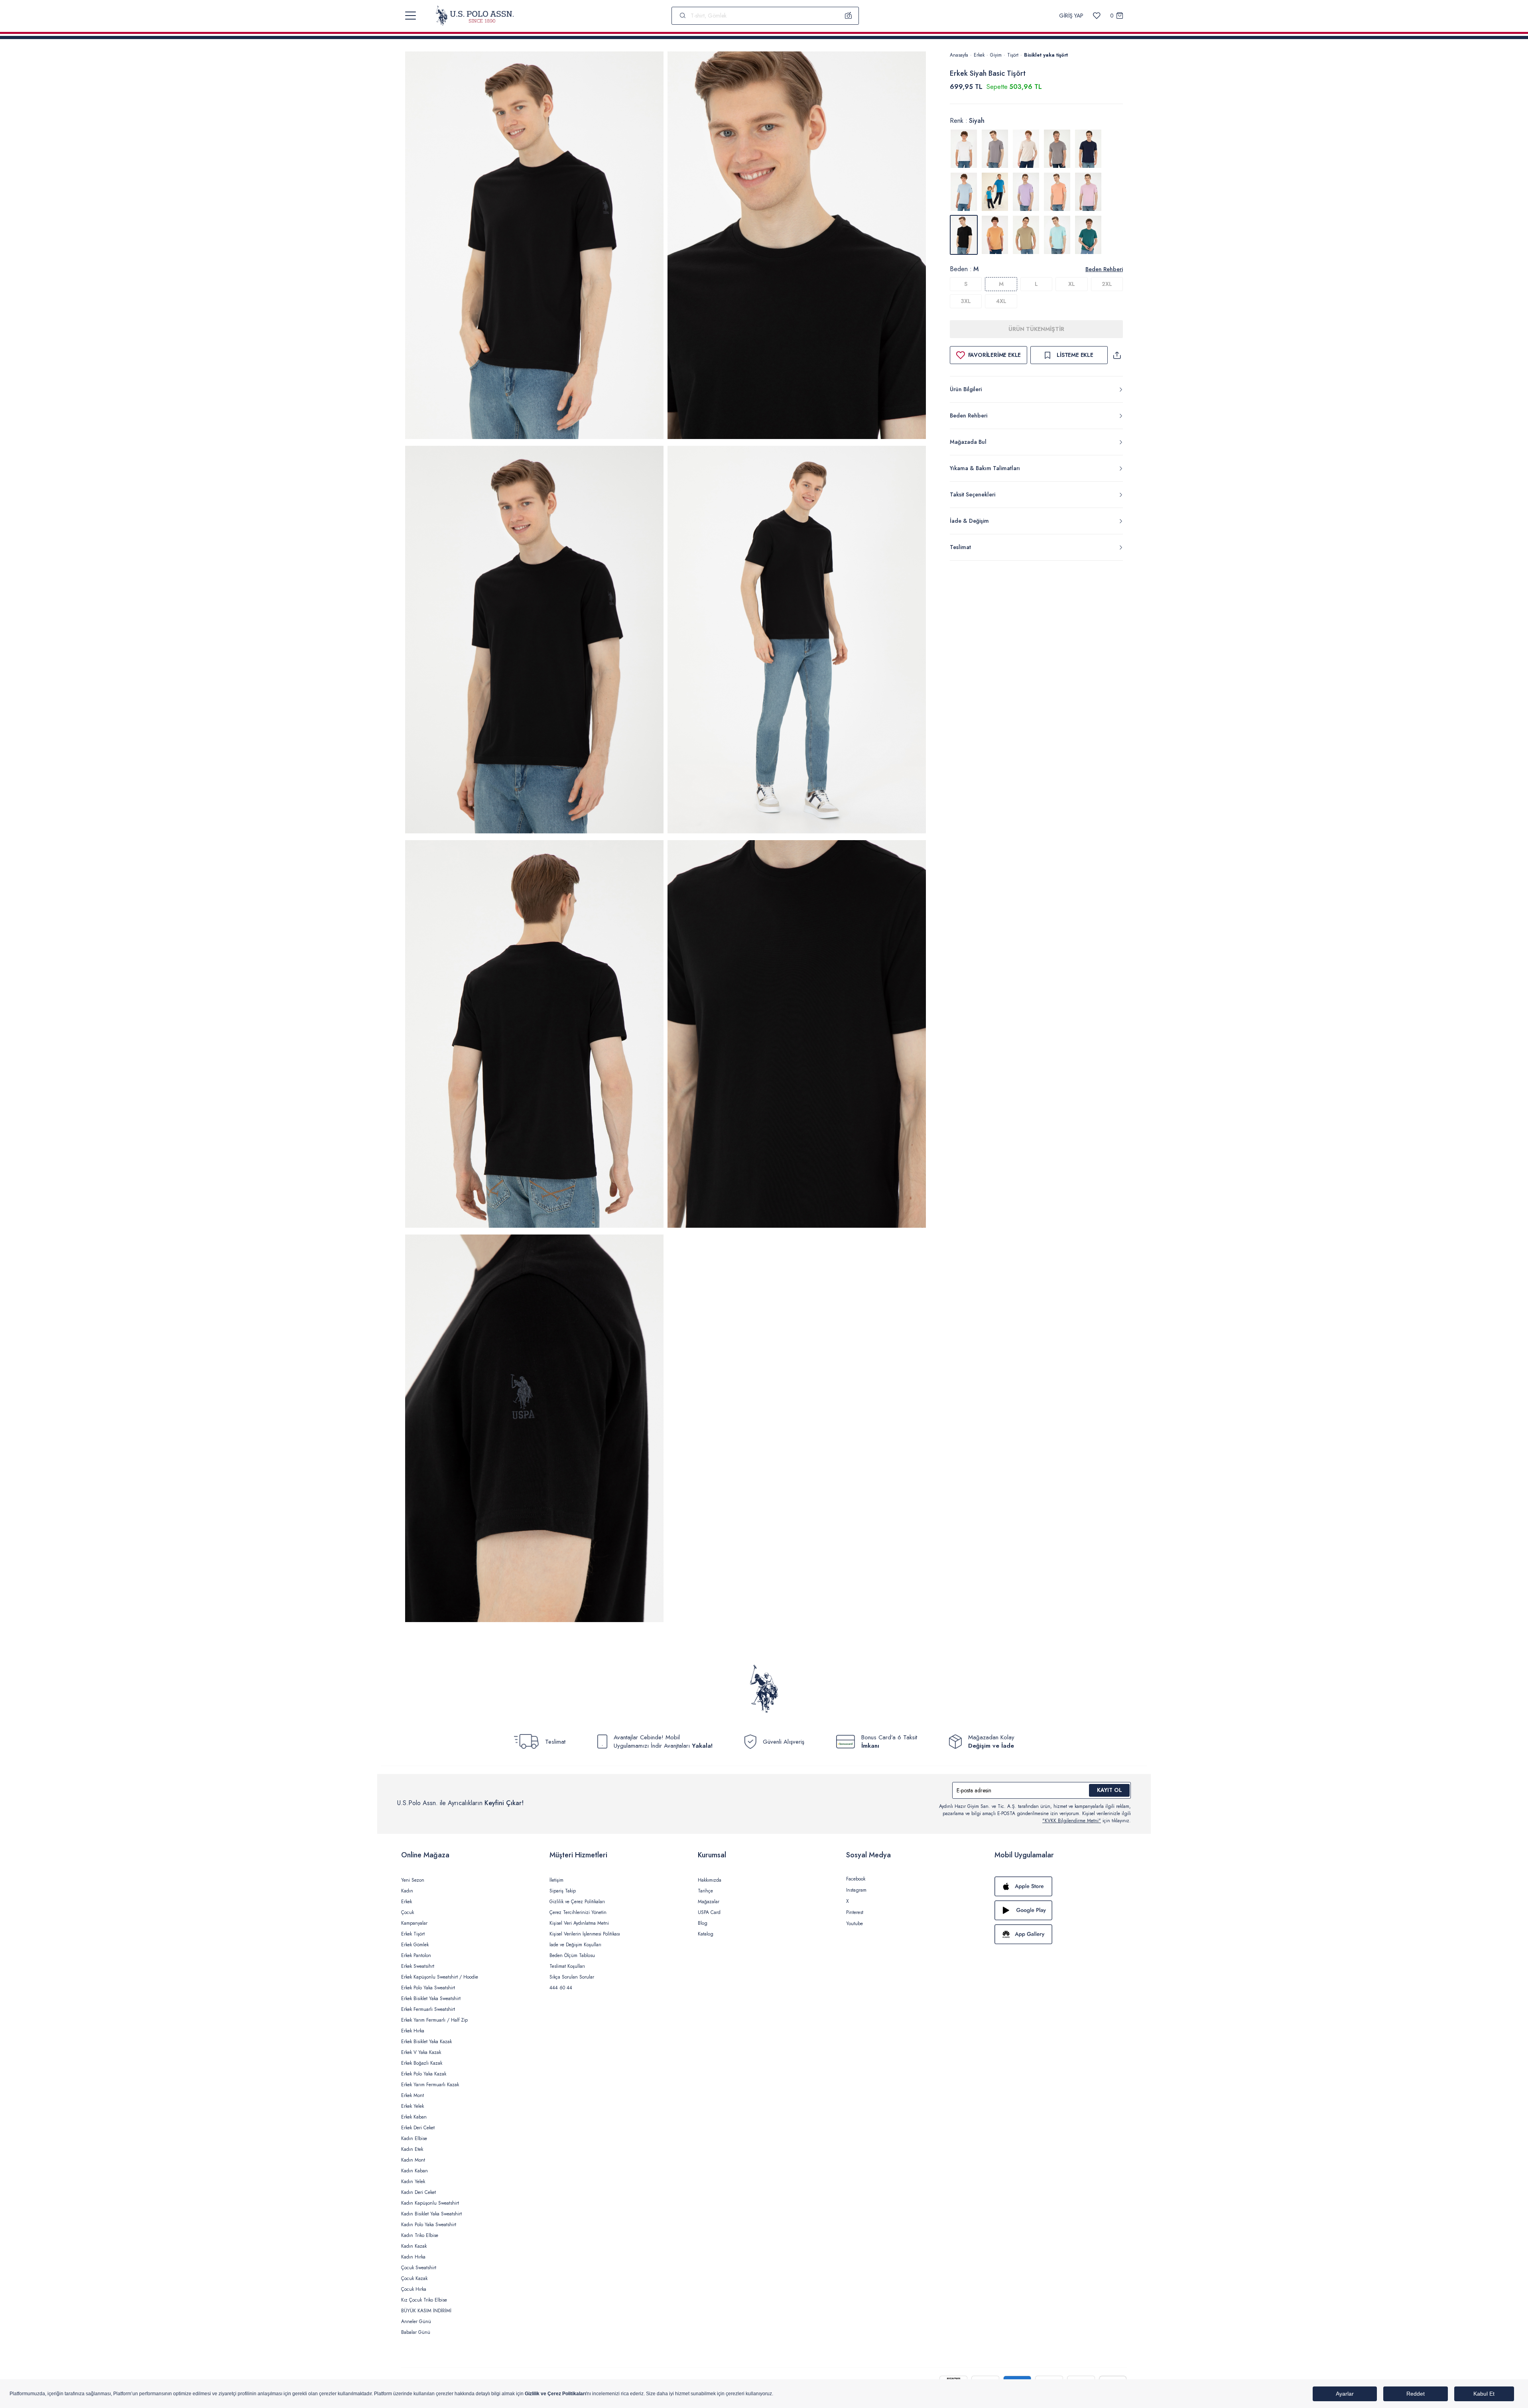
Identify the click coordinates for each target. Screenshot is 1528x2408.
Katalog (706, 1934)
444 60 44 (561, 1988)
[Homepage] (475, 16)
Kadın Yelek (413, 2182)
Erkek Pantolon (416, 1955)
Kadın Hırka (413, 2257)
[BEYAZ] (964, 149)
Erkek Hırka (413, 2031)
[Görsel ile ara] (849, 16)
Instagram (856, 1890)
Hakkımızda (710, 1880)
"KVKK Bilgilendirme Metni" (1072, 1821)
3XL (966, 301)
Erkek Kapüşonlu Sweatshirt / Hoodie (440, 1977)
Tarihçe (705, 1891)
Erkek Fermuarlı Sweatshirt (428, 2009)
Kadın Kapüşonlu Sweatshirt (430, 2203)
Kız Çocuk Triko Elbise (424, 2300)
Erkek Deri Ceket (418, 2128)
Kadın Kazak (414, 2246)
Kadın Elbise (414, 2138)
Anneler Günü (416, 2321)
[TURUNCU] (995, 235)
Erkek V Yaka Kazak (421, 2052)
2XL (1107, 284)
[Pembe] (1088, 192)
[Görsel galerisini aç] (534, 247)
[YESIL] (1026, 235)
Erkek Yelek (413, 2106)
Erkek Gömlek (415, 1945)
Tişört (1013, 55)
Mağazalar (709, 1902)
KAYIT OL (1110, 1790)
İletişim (556, 1880)
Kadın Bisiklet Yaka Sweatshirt (431, 2214)
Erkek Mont (413, 2095)
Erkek (979, 55)
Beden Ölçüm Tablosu (572, 1955)
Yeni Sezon (413, 1880)
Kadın (407, 1891)
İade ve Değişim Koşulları (575, 1945)
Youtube (855, 1924)
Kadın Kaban (414, 2171)
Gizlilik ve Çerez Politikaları (577, 1902)
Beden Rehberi (1104, 269)
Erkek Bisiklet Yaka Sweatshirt (431, 1998)
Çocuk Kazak (414, 2278)
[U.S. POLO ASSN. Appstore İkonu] (1061, 1886)
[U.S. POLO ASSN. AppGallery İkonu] (1061, 1934)
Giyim (996, 55)
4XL (1001, 301)
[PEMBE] (1026, 192)
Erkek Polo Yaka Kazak (424, 2074)
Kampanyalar (414, 1923)
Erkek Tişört (413, 1934)
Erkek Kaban (414, 2117)
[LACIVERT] (1088, 149)
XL (1072, 284)
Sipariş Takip (563, 1891)
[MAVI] (964, 192)
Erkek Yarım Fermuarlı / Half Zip (434, 2020)
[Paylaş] (1117, 355)
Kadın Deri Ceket (418, 2192)
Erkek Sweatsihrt (418, 1966)
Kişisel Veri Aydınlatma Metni (579, 1923)
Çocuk (408, 1912)
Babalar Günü (416, 2332)
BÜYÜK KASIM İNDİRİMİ (426, 2311)
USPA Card (709, 1912)
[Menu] (411, 16)
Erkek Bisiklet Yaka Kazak (426, 2042)
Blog (703, 1923)
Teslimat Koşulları (567, 1966)
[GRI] (995, 149)
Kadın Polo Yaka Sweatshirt (429, 2225)
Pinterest (855, 1912)
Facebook (856, 1879)
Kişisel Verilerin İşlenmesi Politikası (585, 1934)
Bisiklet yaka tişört (1046, 55)
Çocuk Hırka (414, 2289)
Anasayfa (959, 55)
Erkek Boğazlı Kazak (422, 2063)
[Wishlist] (1097, 16)
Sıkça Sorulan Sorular (572, 1977)
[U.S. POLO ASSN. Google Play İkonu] (1061, 1910)
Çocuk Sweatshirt (419, 2268)
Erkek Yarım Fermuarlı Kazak (430, 2085)
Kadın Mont (413, 2160)
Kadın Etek (412, 2149)
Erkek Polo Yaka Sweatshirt (428, 1988)
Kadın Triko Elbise (420, 2235)
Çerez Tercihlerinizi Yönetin (578, 1912)
